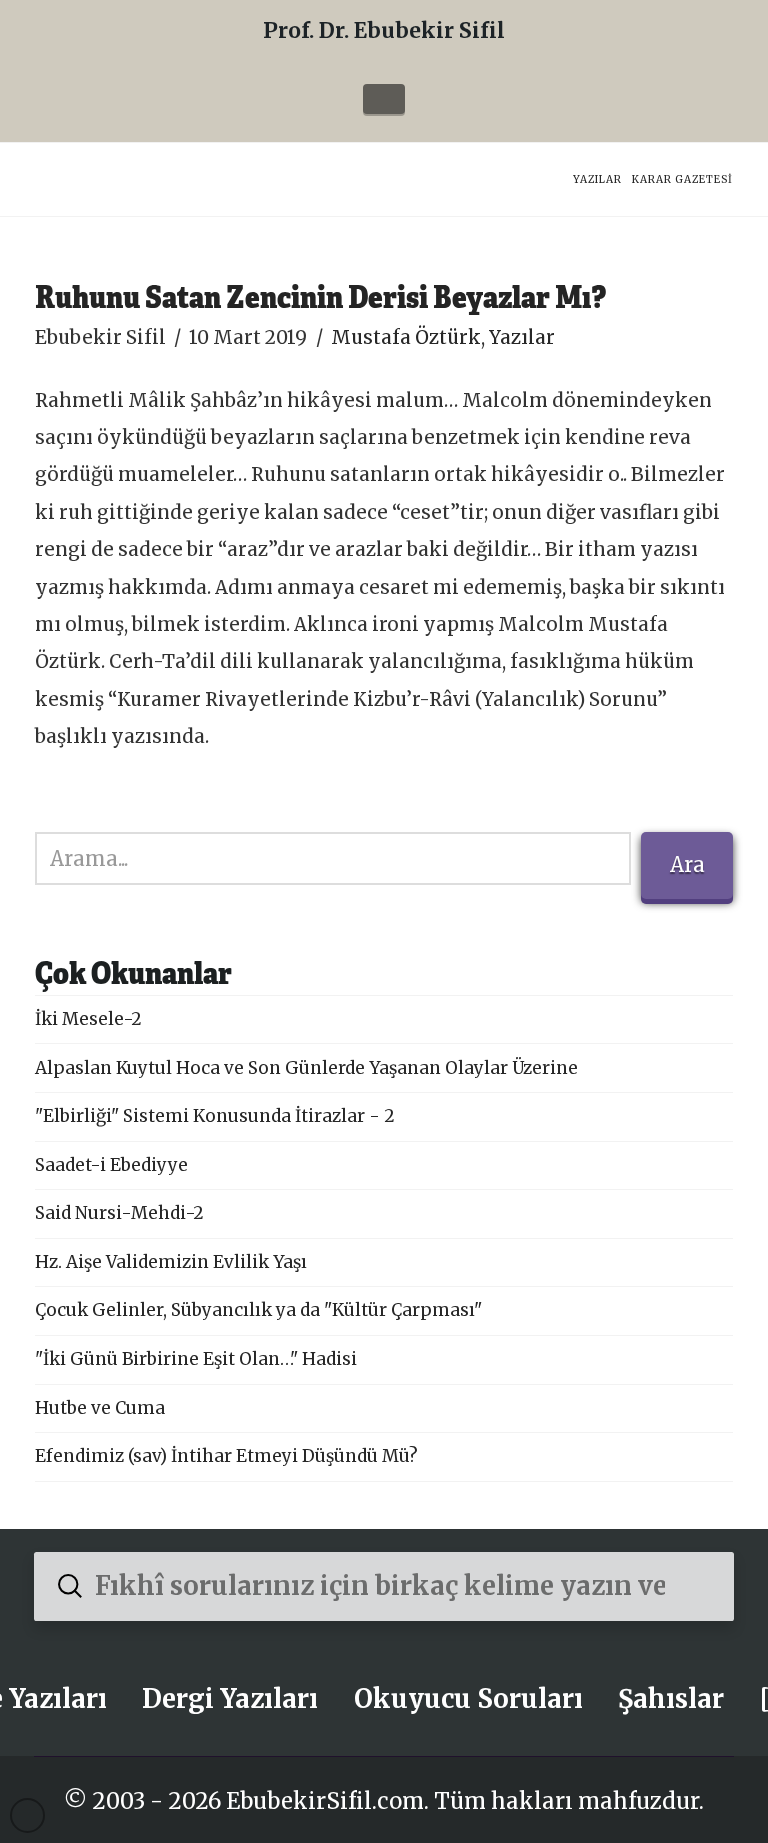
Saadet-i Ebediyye (111, 1165)
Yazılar (522, 337)
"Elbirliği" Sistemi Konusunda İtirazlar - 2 (215, 1116)
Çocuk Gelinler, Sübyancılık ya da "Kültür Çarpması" (258, 1310)
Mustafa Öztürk (406, 337)
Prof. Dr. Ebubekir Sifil (384, 30)
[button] (383, 99)
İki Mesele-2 (88, 1019)
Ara (687, 864)
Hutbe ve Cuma (100, 1408)
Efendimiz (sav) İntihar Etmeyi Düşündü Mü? (226, 1456)
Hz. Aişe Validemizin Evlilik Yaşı (171, 1262)
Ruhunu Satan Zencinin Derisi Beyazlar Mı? (320, 295)
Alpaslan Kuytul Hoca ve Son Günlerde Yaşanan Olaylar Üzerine (306, 1068)
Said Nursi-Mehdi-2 (119, 1213)
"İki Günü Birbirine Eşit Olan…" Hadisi (196, 1359)
